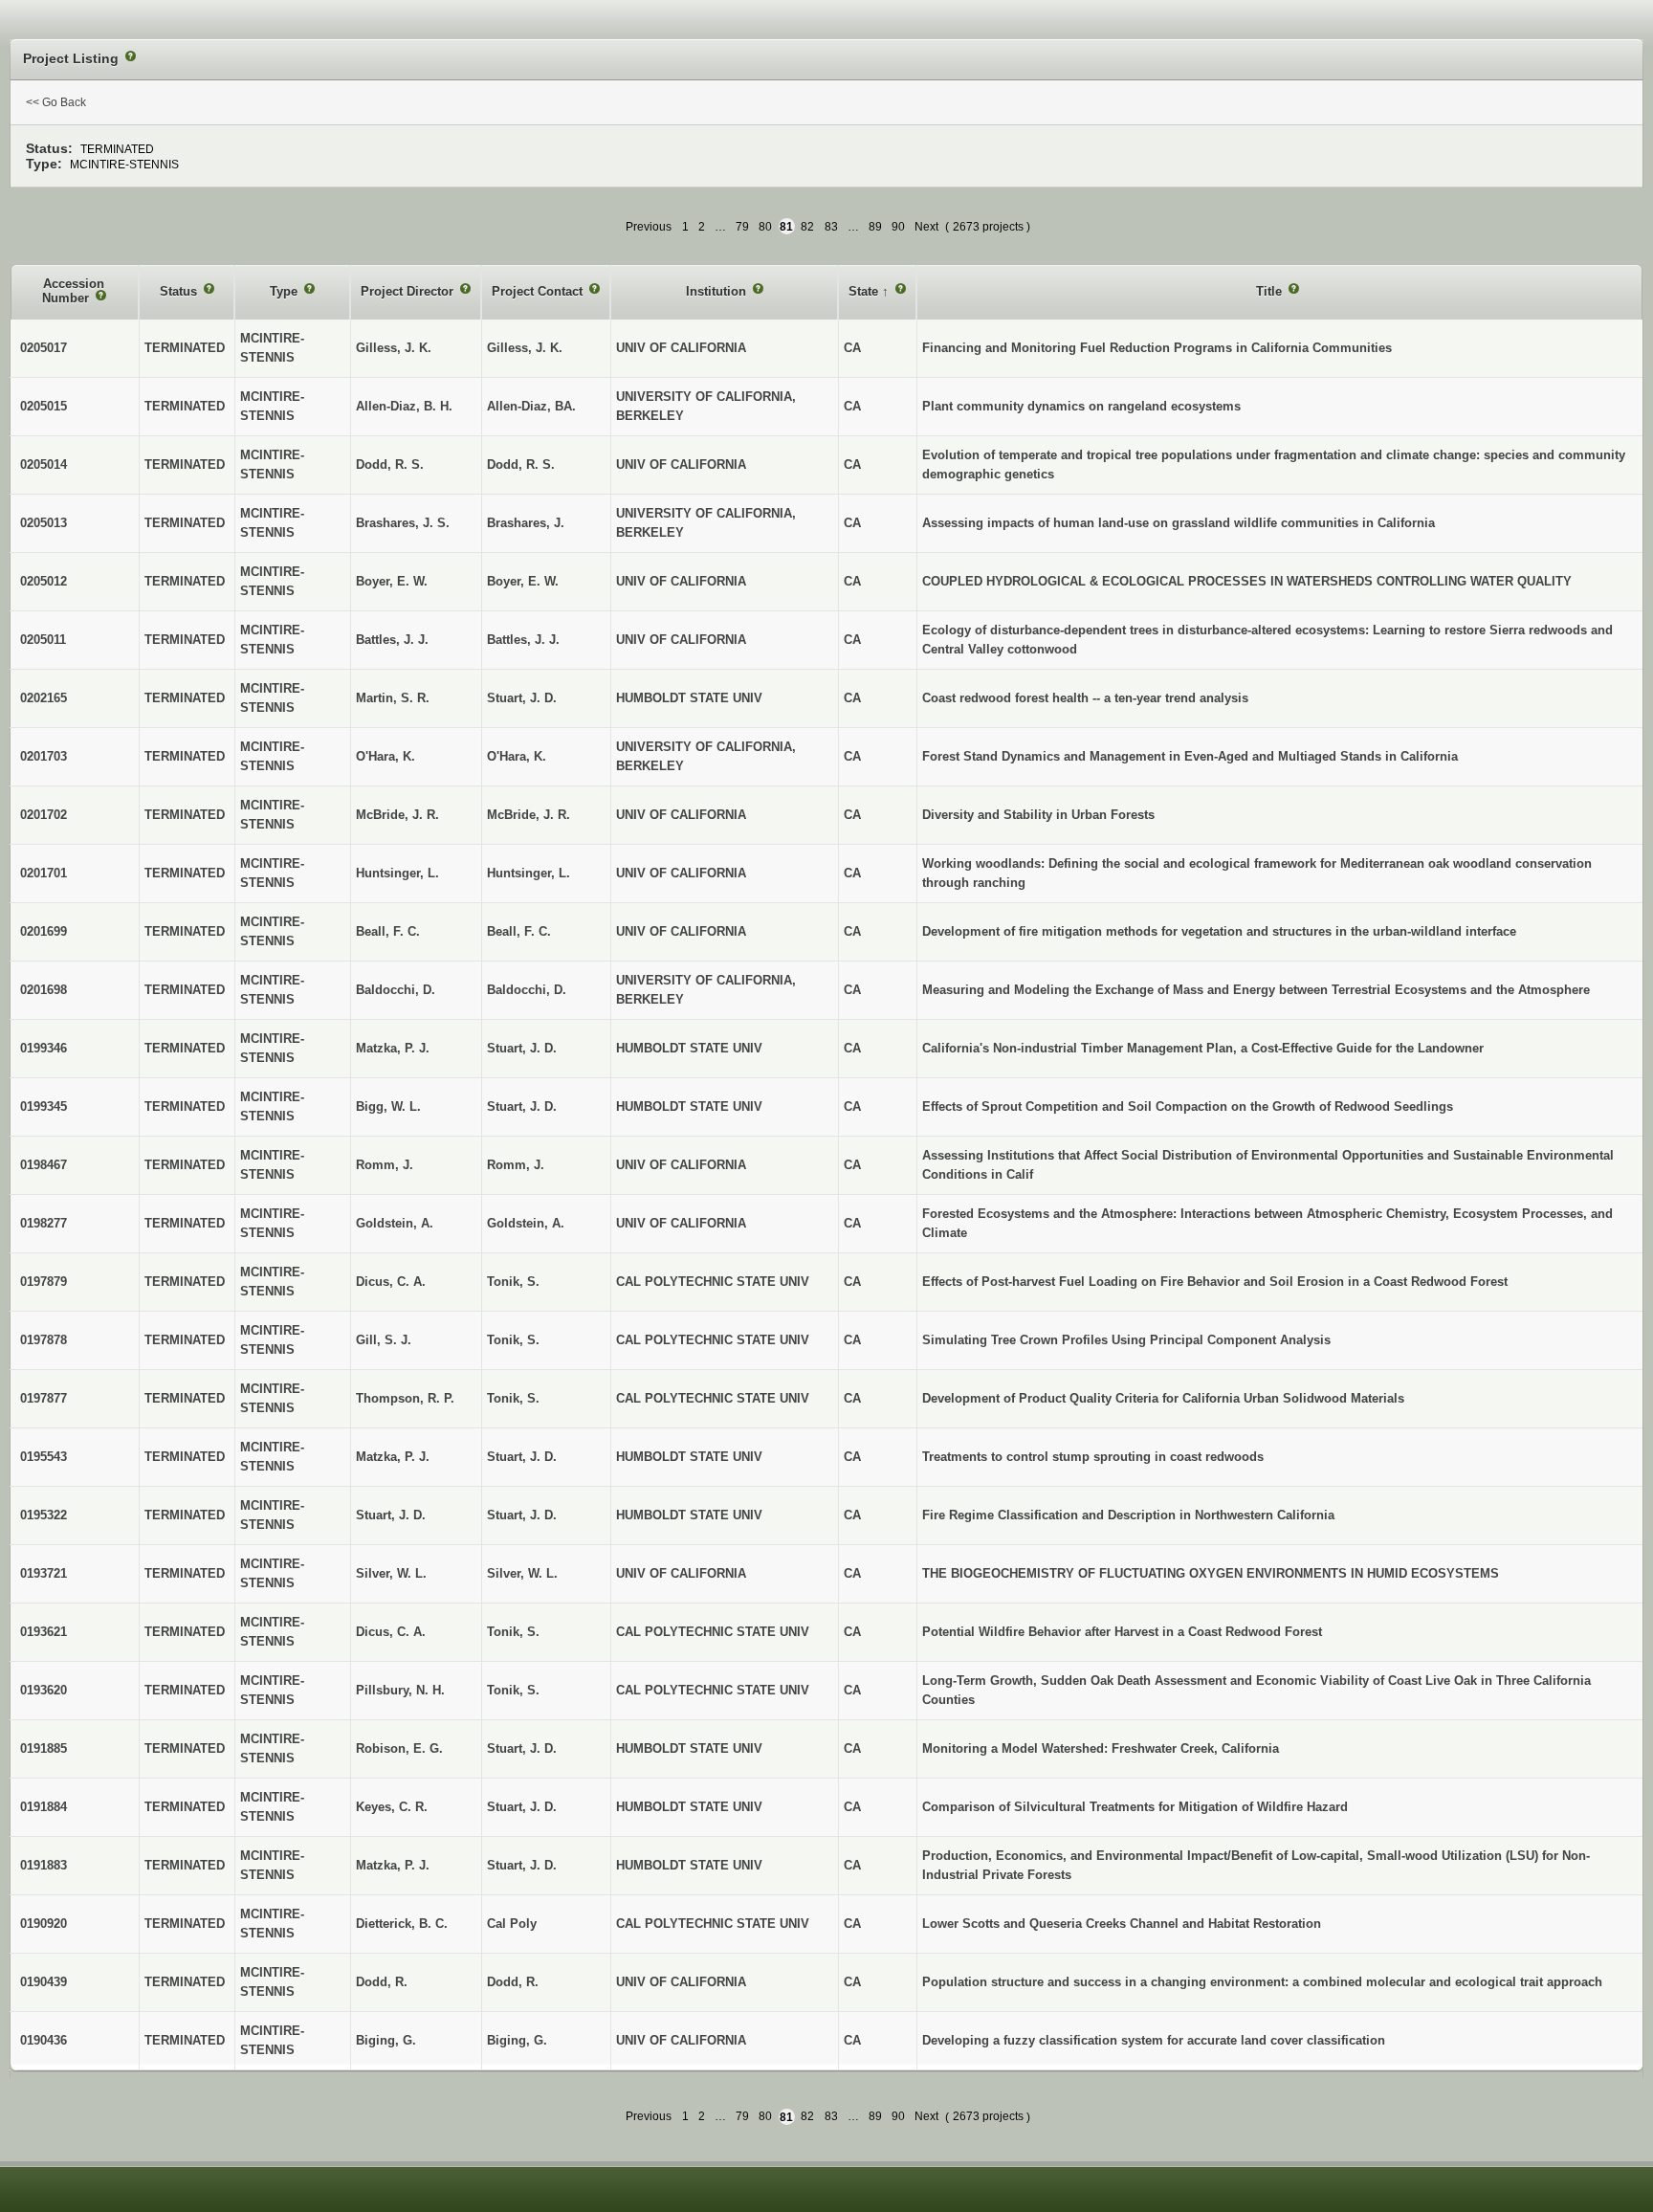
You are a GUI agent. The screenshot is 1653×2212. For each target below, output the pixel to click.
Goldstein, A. (526, 1223)
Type (286, 291)
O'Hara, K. (517, 756)
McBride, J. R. (529, 815)
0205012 (44, 581)
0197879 (44, 1282)
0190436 (44, 2040)
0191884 (44, 1807)
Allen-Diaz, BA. (531, 406)
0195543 (44, 1457)
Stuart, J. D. (522, 698)
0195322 (44, 1515)
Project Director (409, 291)
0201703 (44, 756)
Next (926, 227)
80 (765, 227)
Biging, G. (517, 2040)
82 (807, 227)
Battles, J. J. (523, 640)
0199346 (44, 1048)
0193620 (44, 1690)
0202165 (44, 698)
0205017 (44, 348)
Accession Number (74, 291)
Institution (718, 291)
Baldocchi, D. (527, 990)
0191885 (44, 1748)
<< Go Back (56, 102)
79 (742, 227)
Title (1271, 291)
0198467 (44, 1165)
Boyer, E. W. (523, 581)
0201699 (44, 931)
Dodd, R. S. (521, 465)
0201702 (44, 815)
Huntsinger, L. (529, 873)
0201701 (44, 873)
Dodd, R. (513, 1982)
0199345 (44, 1106)
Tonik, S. (513, 1282)
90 (898, 227)
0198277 (44, 1223)
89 (875, 227)
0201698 (44, 990)
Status (180, 291)
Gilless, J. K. (525, 348)
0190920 (44, 1924)
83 (831, 227)
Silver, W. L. (522, 1573)
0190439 (44, 1982)
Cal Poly (512, 1924)
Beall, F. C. (519, 931)
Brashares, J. (526, 523)
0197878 (44, 1340)
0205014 (44, 465)
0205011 (43, 640)
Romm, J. (516, 1165)
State (865, 291)
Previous (649, 227)
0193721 (44, 1573)
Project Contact (539, 291)
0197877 (44, 1398)
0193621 (44, 1632)
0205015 (44, 406)
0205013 (44, 523)
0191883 (44, 1865)
